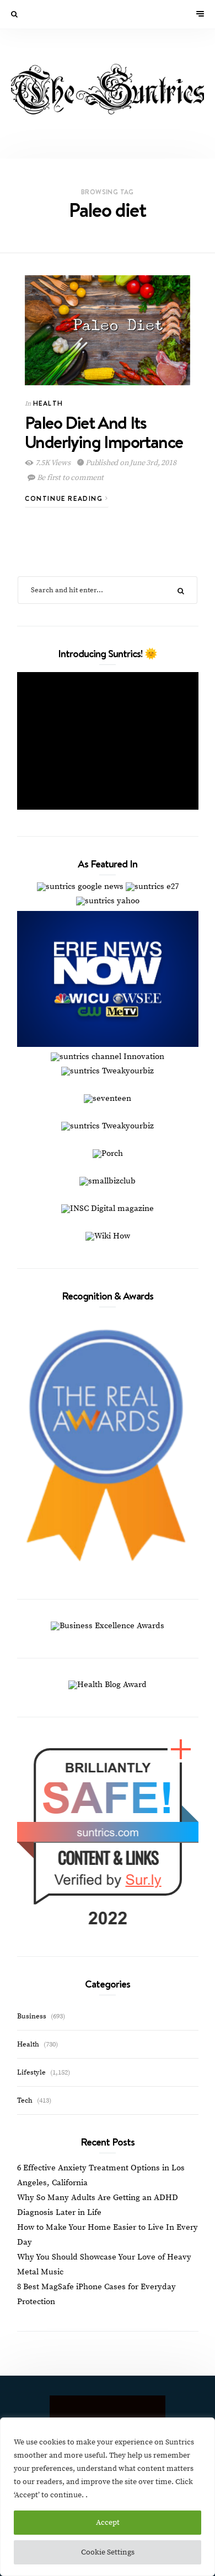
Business (32, 2016)
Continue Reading (65, 498)
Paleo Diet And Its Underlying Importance (104, 432)
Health (48, 403)
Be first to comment (69, 478)
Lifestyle (31, 2072)
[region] (108, 2497)
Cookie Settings (108, 2552)
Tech (25, 2100)
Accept (108, 2523)
